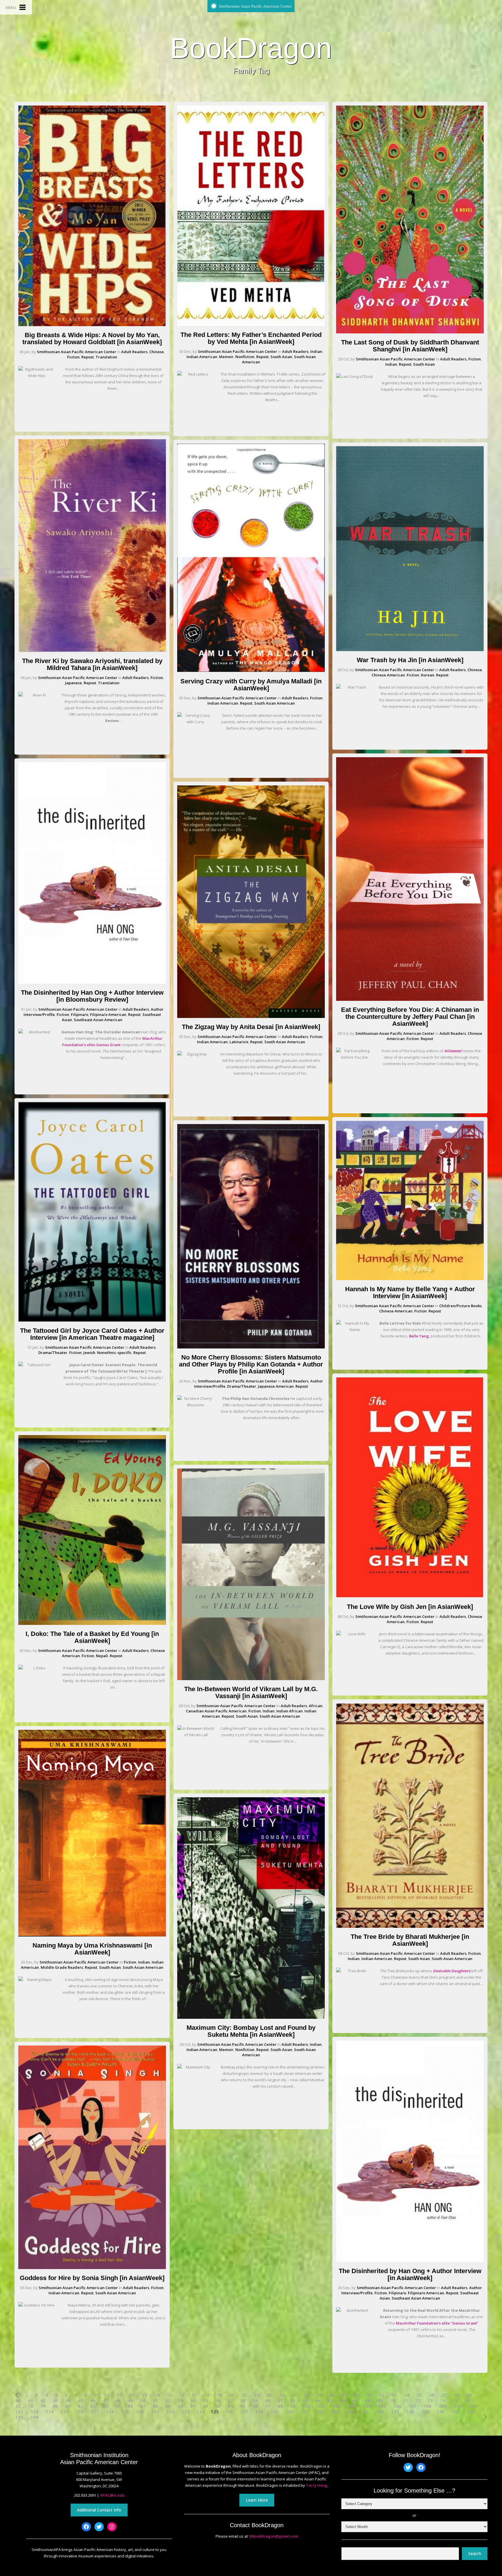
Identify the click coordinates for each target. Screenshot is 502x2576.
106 (397, 2406)
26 (307, 2395)
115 (65, 2412)
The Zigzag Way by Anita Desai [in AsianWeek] (251, 1027)
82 (80, 2406)
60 (268, 2401)
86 (130, 2406)
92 (205, 2406)
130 (289, 2412)
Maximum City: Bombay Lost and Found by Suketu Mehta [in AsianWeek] (251, 2031)
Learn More (257, 2500)
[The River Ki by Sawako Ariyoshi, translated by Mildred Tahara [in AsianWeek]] (92, 651)
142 (471, 2412)
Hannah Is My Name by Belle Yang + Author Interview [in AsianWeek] (410, 1293)
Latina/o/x (239, 1042)
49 (130, 2401)
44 (68, 2401)
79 (43, 2406)
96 (255, 2406)
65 (330, 2401)
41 (31, 2401)
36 (432, 2395)
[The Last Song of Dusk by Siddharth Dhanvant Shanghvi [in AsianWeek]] (410, 332)
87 (143, 2406)
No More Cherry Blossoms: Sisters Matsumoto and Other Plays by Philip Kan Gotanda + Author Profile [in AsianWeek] (251, 1364)
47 (105, 2401)
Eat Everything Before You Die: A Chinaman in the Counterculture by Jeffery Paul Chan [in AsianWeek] (410, 1017)
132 (320, 2412)
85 (118, 2406)
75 (455, 2401)
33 (394, 2395)
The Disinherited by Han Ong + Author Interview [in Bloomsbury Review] (92, 996)
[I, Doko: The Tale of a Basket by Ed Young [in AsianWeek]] (92, 1623)
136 (380, 2412)
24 (282, 2395)
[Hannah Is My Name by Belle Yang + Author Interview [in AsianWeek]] (410, 1279)
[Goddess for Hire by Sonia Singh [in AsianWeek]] (92, 2268)
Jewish (89, 1353)
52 (168, 2401)
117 (95, 2412)
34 (407, 2395)
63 (305, 2401)
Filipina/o (80, 1014)
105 (382, 2406)
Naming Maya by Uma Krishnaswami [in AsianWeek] (92, 1949)
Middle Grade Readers (62, 1967)
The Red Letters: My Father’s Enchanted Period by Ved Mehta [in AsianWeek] (251, 338)
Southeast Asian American (98, 1020)
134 (350, 2412)
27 (319, 2395)
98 (280, 2406)
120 (140, 2412)
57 (230, 2401)
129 (274, 2412)
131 (305, 2412)
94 (230, 2406)
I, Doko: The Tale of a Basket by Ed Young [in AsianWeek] (92, 1637)
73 (430, 2401)
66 (343, 2401)
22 (257, 2395)
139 (425, 2412)
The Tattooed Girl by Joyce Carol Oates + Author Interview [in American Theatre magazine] (92, 1334)
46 (93, 2401)
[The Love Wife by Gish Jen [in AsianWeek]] (410, 1596)
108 (427, 2406)
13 (144, 2395)
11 (119, 2395)
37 (444, 2395)
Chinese (157, 352)
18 (207, 2395)
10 (107, 2395)
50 (143, 2401)
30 (357, 2395)
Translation (106, 357)
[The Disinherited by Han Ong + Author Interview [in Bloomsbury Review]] (92, 982)
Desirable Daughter (451, 1971)
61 (280, 2401)
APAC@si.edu (112, 2495)
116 (80, 2412)
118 (110, 2412)
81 (68, 2406)
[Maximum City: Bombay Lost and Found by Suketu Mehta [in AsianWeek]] (251, 2017)
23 (269, 2395)
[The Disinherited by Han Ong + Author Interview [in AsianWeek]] (410, 2261)
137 (395, 2412)
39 (469, 2395)
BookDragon (251, 48)
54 (193, 2401)
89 (168, 2406)
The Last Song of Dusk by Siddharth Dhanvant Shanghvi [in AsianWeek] (410, 346)
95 (243, 2406)
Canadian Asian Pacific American (216, 1711)
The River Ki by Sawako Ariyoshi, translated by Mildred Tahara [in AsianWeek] (92, 664)
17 (194, 2395)
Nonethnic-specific (114, 1353)
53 (180, 2401)
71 (405, 2401)
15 (169, 2395)
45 (80, 2401)
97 (268, 2406)
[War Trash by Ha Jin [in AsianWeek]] (410, 650)
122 (170, 2412)
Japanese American (276, 1386)
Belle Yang (419, 1336)
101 (322, 2406)
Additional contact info (99, 2510)
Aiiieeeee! (453, 1051)
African (316, 1706)
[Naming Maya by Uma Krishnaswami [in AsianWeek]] (92, 1935)
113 (34, 2412)
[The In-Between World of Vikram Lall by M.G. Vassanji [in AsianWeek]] (251, 1679)
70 (393, 2401)
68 (368, 2401)
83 (93, 2406)
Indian (144, 1962)
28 (332, 2395)
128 (259, 2412)
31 (369, 2395)
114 (50, 2412)
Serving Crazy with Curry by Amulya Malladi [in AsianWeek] (251, 685)
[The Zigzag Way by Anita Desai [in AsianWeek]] (251, 1017)
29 (344, 2395)
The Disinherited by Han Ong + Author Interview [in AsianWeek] (410, 2274)
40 (18, 2401)
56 (218, 2401)
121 (155, 2412)
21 (244, 2395)
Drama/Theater (53, 1353)
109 (443, 2406)
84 (105, 2406)
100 (307, 2406)
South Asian (110, 1967)
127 (244, 2412)
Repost (88, 357)
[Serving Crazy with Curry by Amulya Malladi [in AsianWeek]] (251, 671)
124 (201, 2412)
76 (468, 2401)
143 (19, 2417)
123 (185, 2412)
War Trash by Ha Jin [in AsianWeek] (410, 660)
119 (125, 2412)
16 (182, 2395)
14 (157, 2395)
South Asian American (143, 1967)
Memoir (226, 357)
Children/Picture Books (460, 1306)
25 (294, 2395)
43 (55, 2401)
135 (365, 2412)
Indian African (289, 1711)
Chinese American (388, 675)
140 (441, 2412)
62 (293, 2401)
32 (382, 2395)
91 (193, 2406)
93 (218, 2406)
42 (43, 2401)
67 (355, 2401)
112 (19, 2412)
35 (419, 2395)
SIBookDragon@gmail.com (273, 2536)
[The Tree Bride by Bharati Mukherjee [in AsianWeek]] (410, 1926)
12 (132, 2395)
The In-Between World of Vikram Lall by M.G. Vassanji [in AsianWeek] (251, 1692)
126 (229, 2412)
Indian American (64, 2293)
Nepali (102, 1656)
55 (205, 2401)
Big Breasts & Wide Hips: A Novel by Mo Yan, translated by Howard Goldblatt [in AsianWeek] (92, 338)
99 (293, 2406)
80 (55, 2406)
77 (18, 2406)
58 (243, 2401)
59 (255, 2401)
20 (232, 2395)
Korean (428, 675)
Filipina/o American (108, 1014)
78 (31, 2406)
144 (34, 2417)
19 (219, 2395)
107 (412, 2406)
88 (155, 2406)
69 (380, 2401)
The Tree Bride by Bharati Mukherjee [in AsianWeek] (410, 1940)
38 (457, 2395)
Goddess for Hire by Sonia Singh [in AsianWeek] (92, 2278)
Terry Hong (317, 2485)
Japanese (73, 683)
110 (458, 2406)
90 (180, 2406)
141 (456, 2412)
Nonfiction (245, 357)
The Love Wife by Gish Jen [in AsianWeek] (410, 1607)
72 (418, 2401)
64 (318, 2401)
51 (155, 2401)
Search (475, 2553)
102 (337, 2406)
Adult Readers (134, 352)
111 (473, 2406)
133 (335, 2412)
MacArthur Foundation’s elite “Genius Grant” (437, 2323)
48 (118, 2401)
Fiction (73, 357)
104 (367, 2406)
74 (443, 2401)
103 (352, 2406)
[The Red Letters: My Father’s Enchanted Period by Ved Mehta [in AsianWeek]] (251, 324)
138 (410, 2412)
